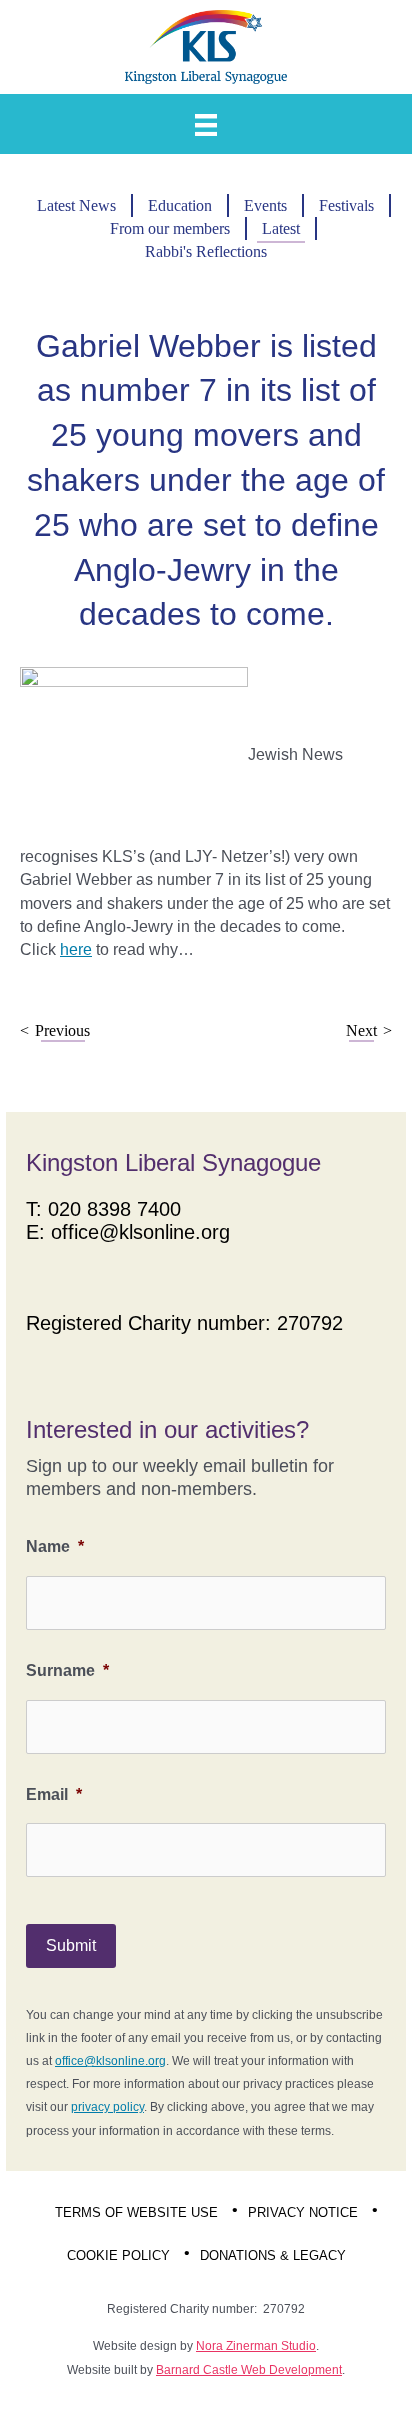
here (76, 949)
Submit (71, 1945)
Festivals (346, 205)
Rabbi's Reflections (206, 251)
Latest (281, 228)
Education (180, 205)
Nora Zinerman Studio (256, 2346)
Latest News (76, 205)
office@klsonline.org (140, 1232)
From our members (170, 228)
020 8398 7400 (114, 1209)
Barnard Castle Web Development (249, 2370)
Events (265, 205)
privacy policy (107, 2107)
